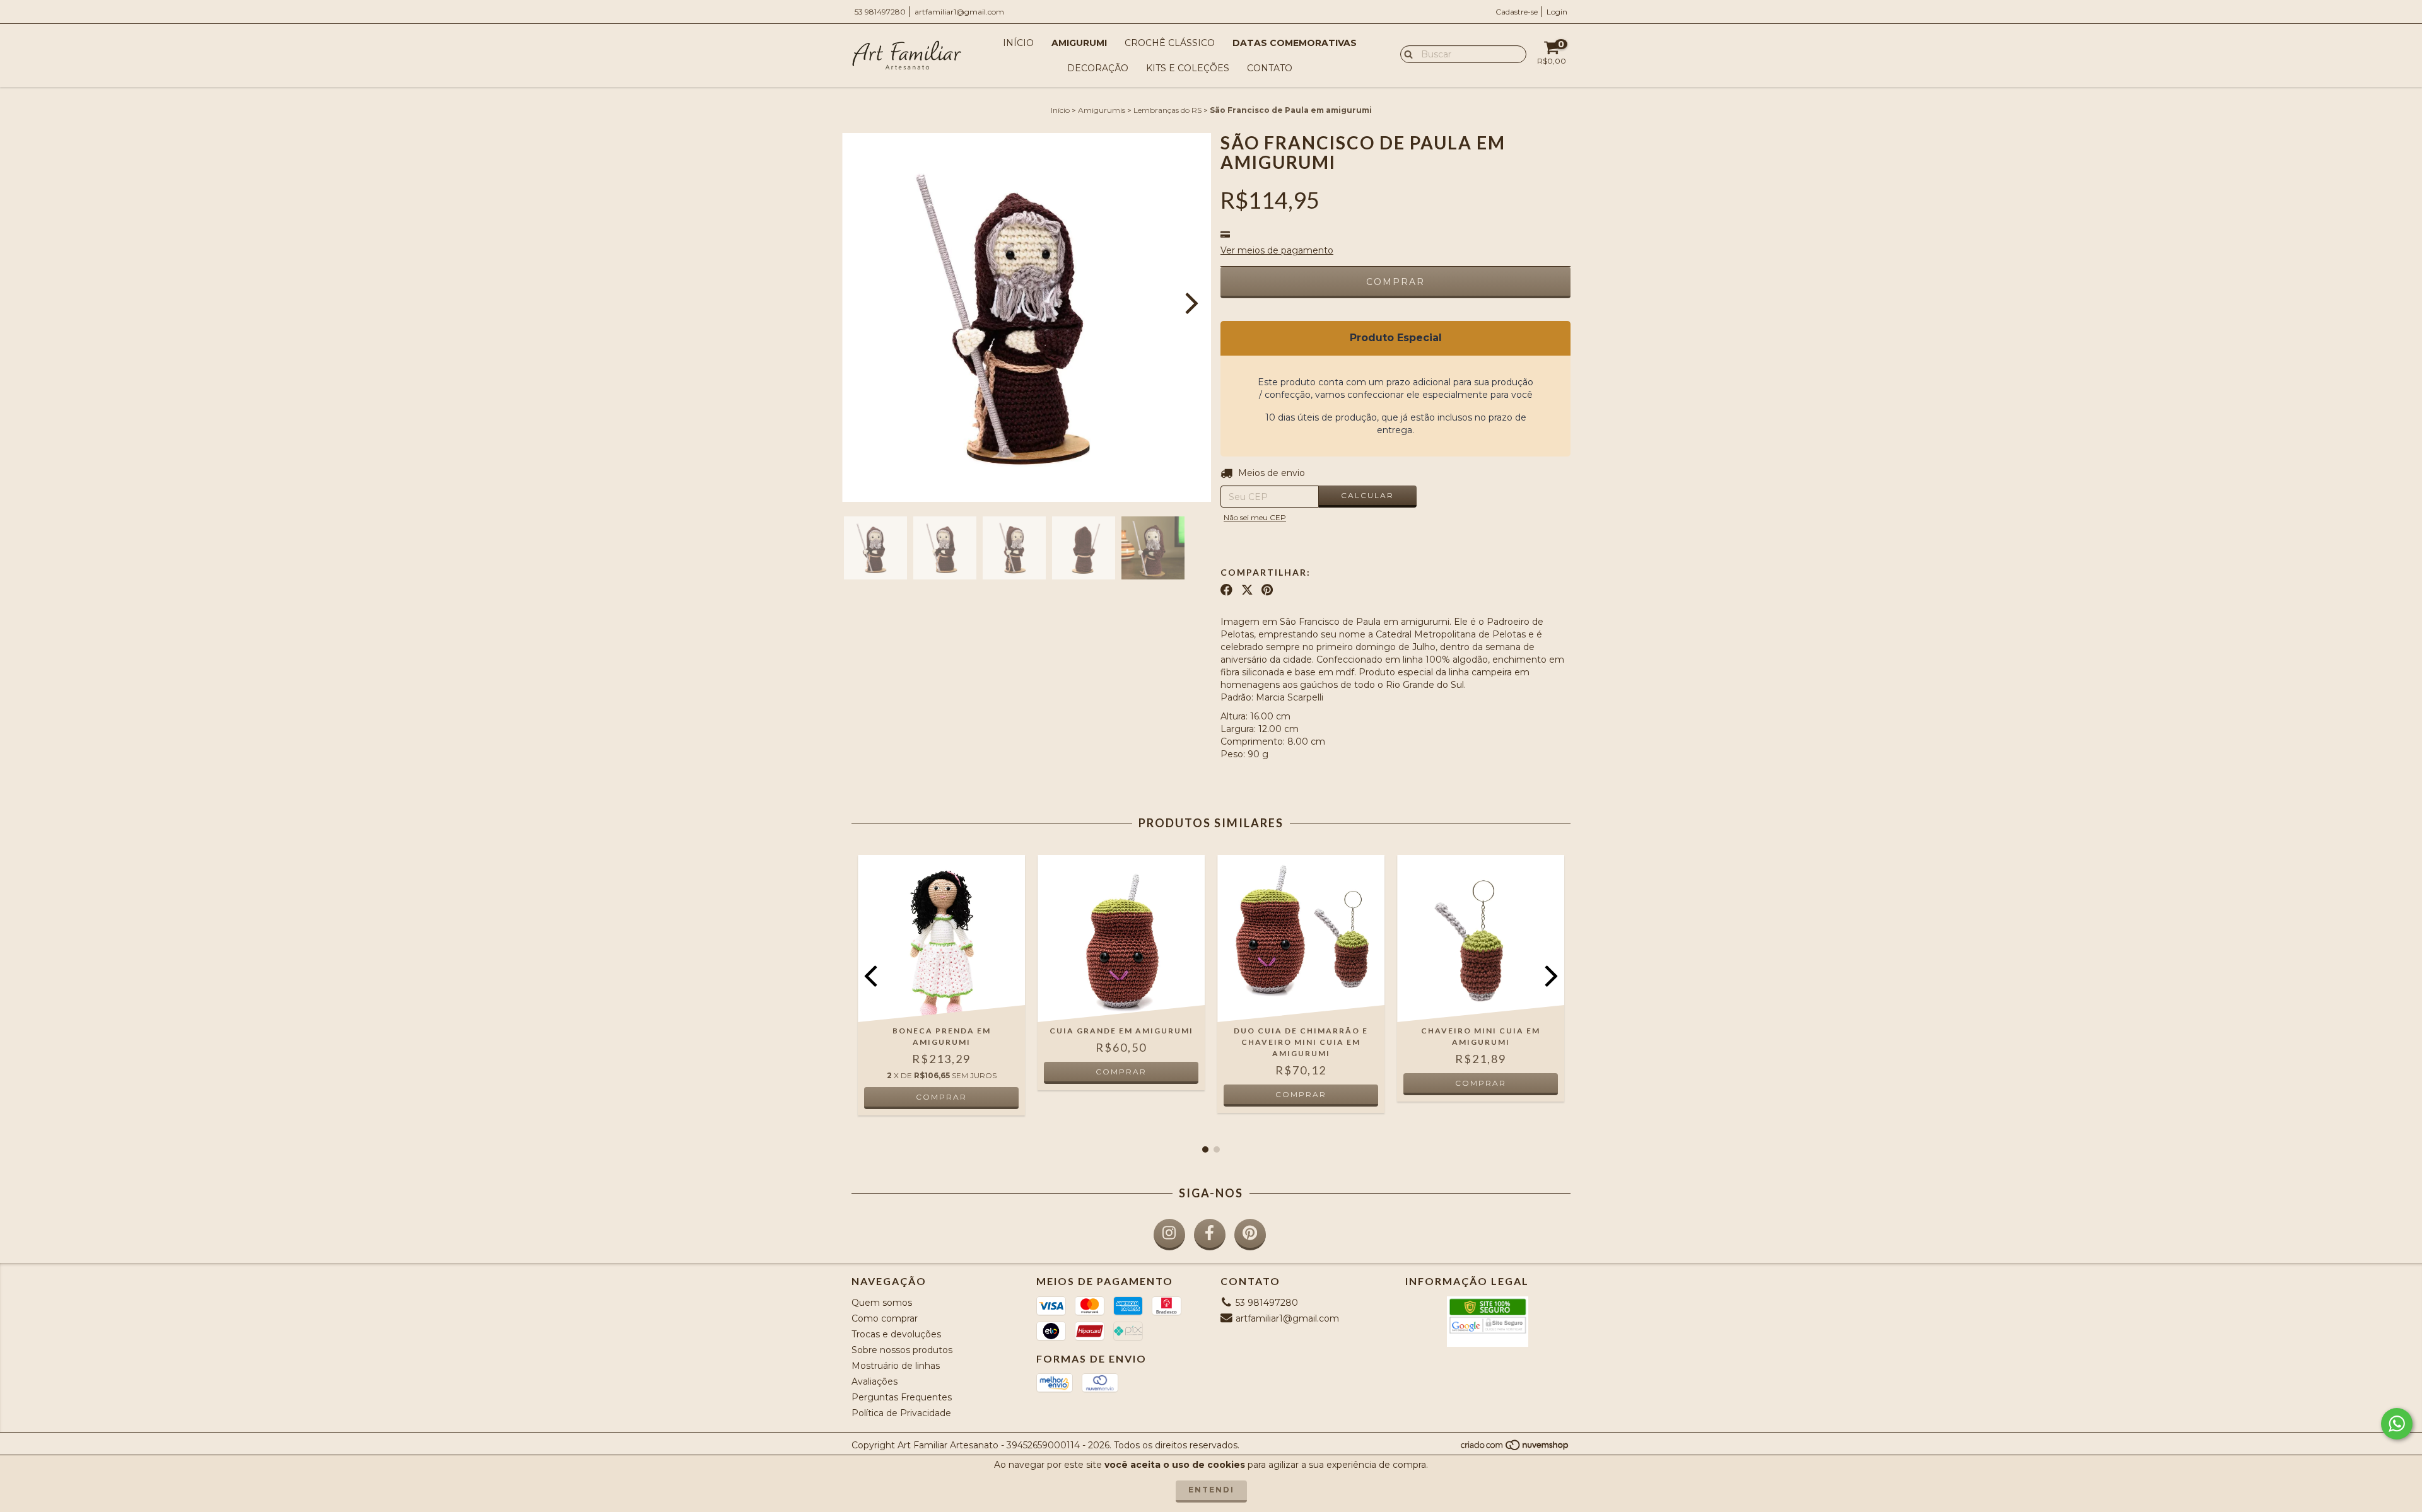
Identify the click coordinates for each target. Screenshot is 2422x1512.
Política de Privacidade (901, 1413)
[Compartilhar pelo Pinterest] (1267, 590)
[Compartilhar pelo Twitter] (1247, 590)
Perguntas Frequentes (902, 1397)
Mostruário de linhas (896, 1366)
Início (1018, 43)
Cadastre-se (1517, 12)
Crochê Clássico (1170, 43)
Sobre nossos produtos (902, 1350)
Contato (1270, 68)
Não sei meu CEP (1255, 517)
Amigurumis (1102, 110)
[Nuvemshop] (1515, 1448)
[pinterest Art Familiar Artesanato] (1250, 1235)
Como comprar (885, 1318)
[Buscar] (1406, 54)
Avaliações (875, 1381)
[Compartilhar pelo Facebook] (1226, 590)
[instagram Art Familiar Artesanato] (1169, 1235)
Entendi (1211, 1490)
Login (1557, 12)
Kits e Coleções (1188, 68)
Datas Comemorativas (1295, 43)
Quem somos (882, 1303)
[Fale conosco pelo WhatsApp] (2397, 1424)
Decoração (1098, 68)
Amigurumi (1079, 43)
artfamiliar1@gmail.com (959, 12)
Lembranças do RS (1167, 110)
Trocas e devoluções (896, 1334)
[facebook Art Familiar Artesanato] (1210, 1235)
